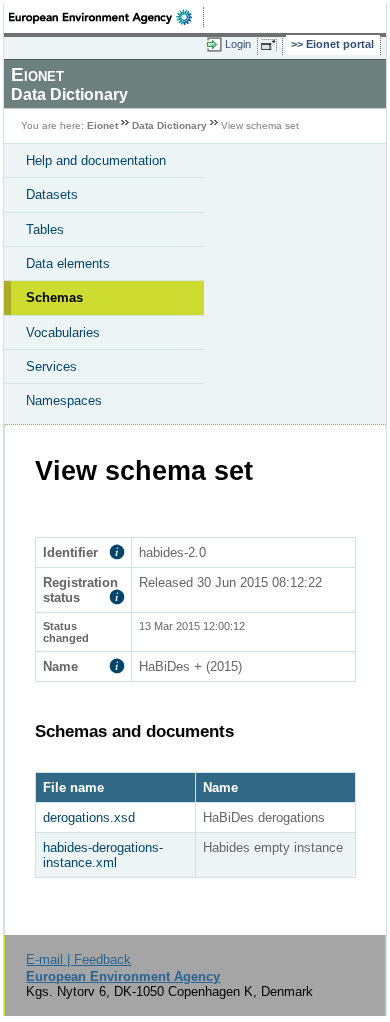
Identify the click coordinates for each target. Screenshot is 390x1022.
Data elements (68, 263)
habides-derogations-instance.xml (103, 855)
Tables (45, 229)
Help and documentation (96, 160)
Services (51, 366)
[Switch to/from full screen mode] (272, 45)
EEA (106, 17)
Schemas (54, 297)
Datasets (52, 194)
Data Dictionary (169, 125)
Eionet (102, 125)
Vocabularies (63, 332)
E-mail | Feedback (78, 959)
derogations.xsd (89, 817)
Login (238, 44)
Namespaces (64, 400)
